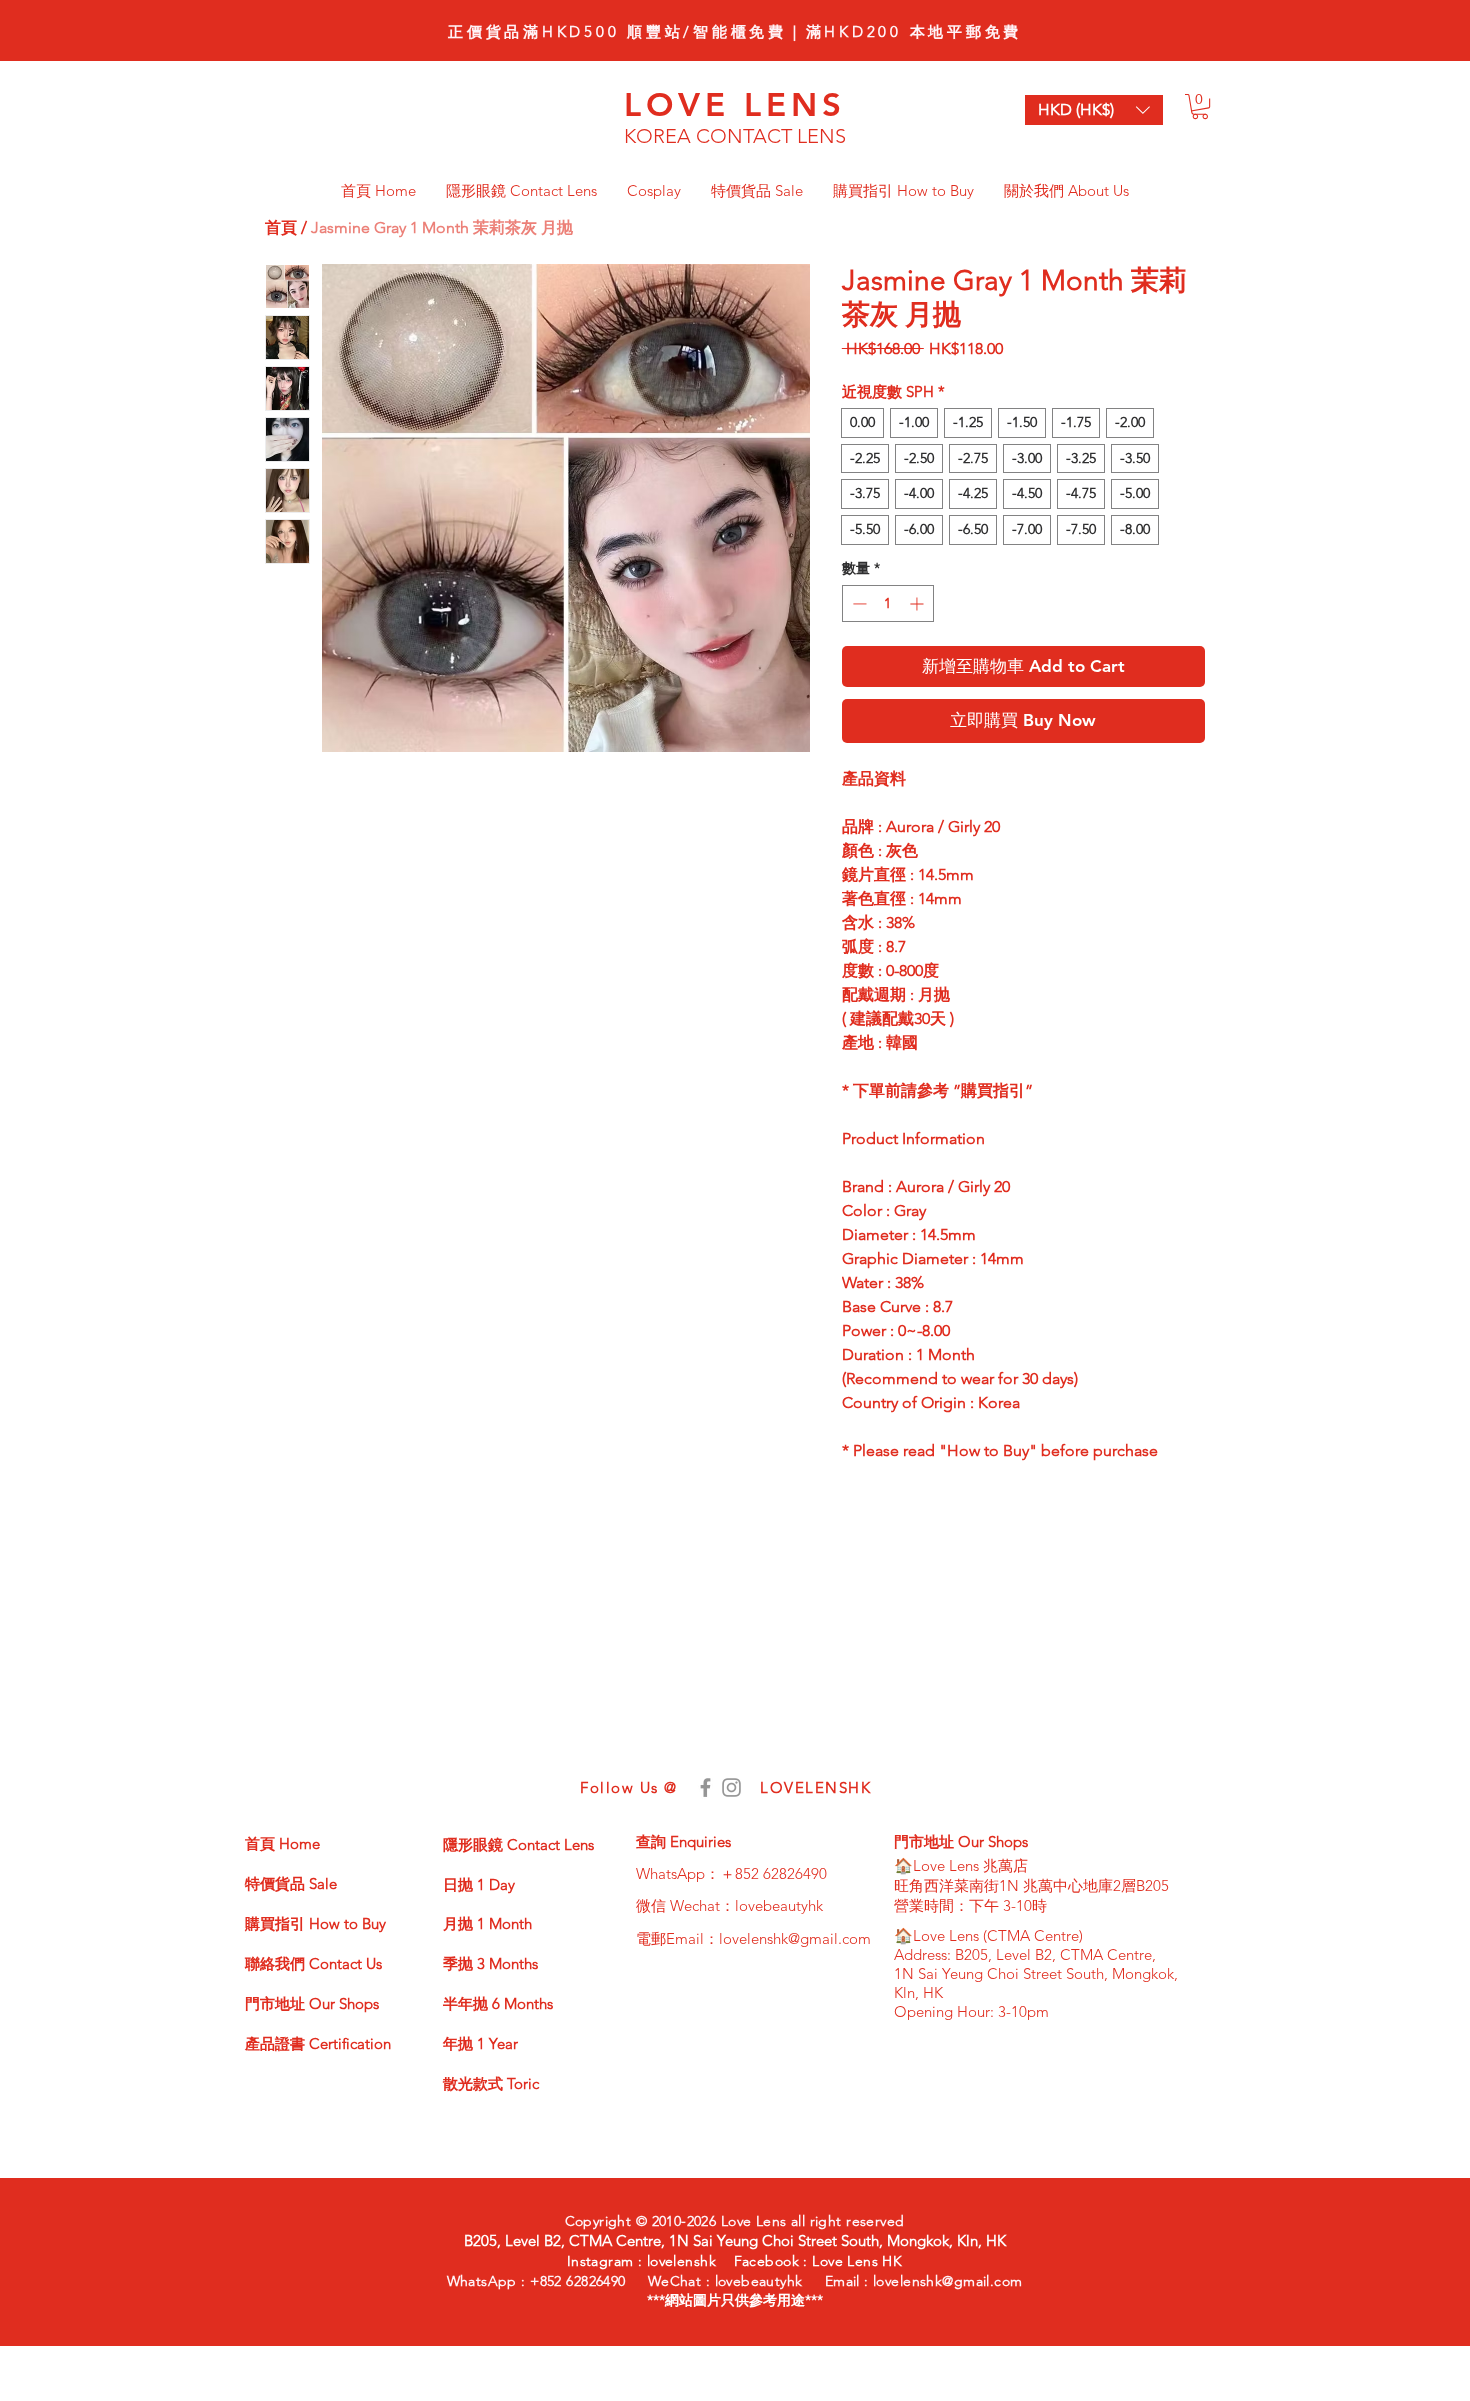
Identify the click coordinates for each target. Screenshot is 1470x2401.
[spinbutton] (888, 603)
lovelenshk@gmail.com (795, 1938)
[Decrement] (857, 603)
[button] (1200, 106)
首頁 (281, 227)
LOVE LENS (735, 104)
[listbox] (1094, 110)
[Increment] (918, 603)
